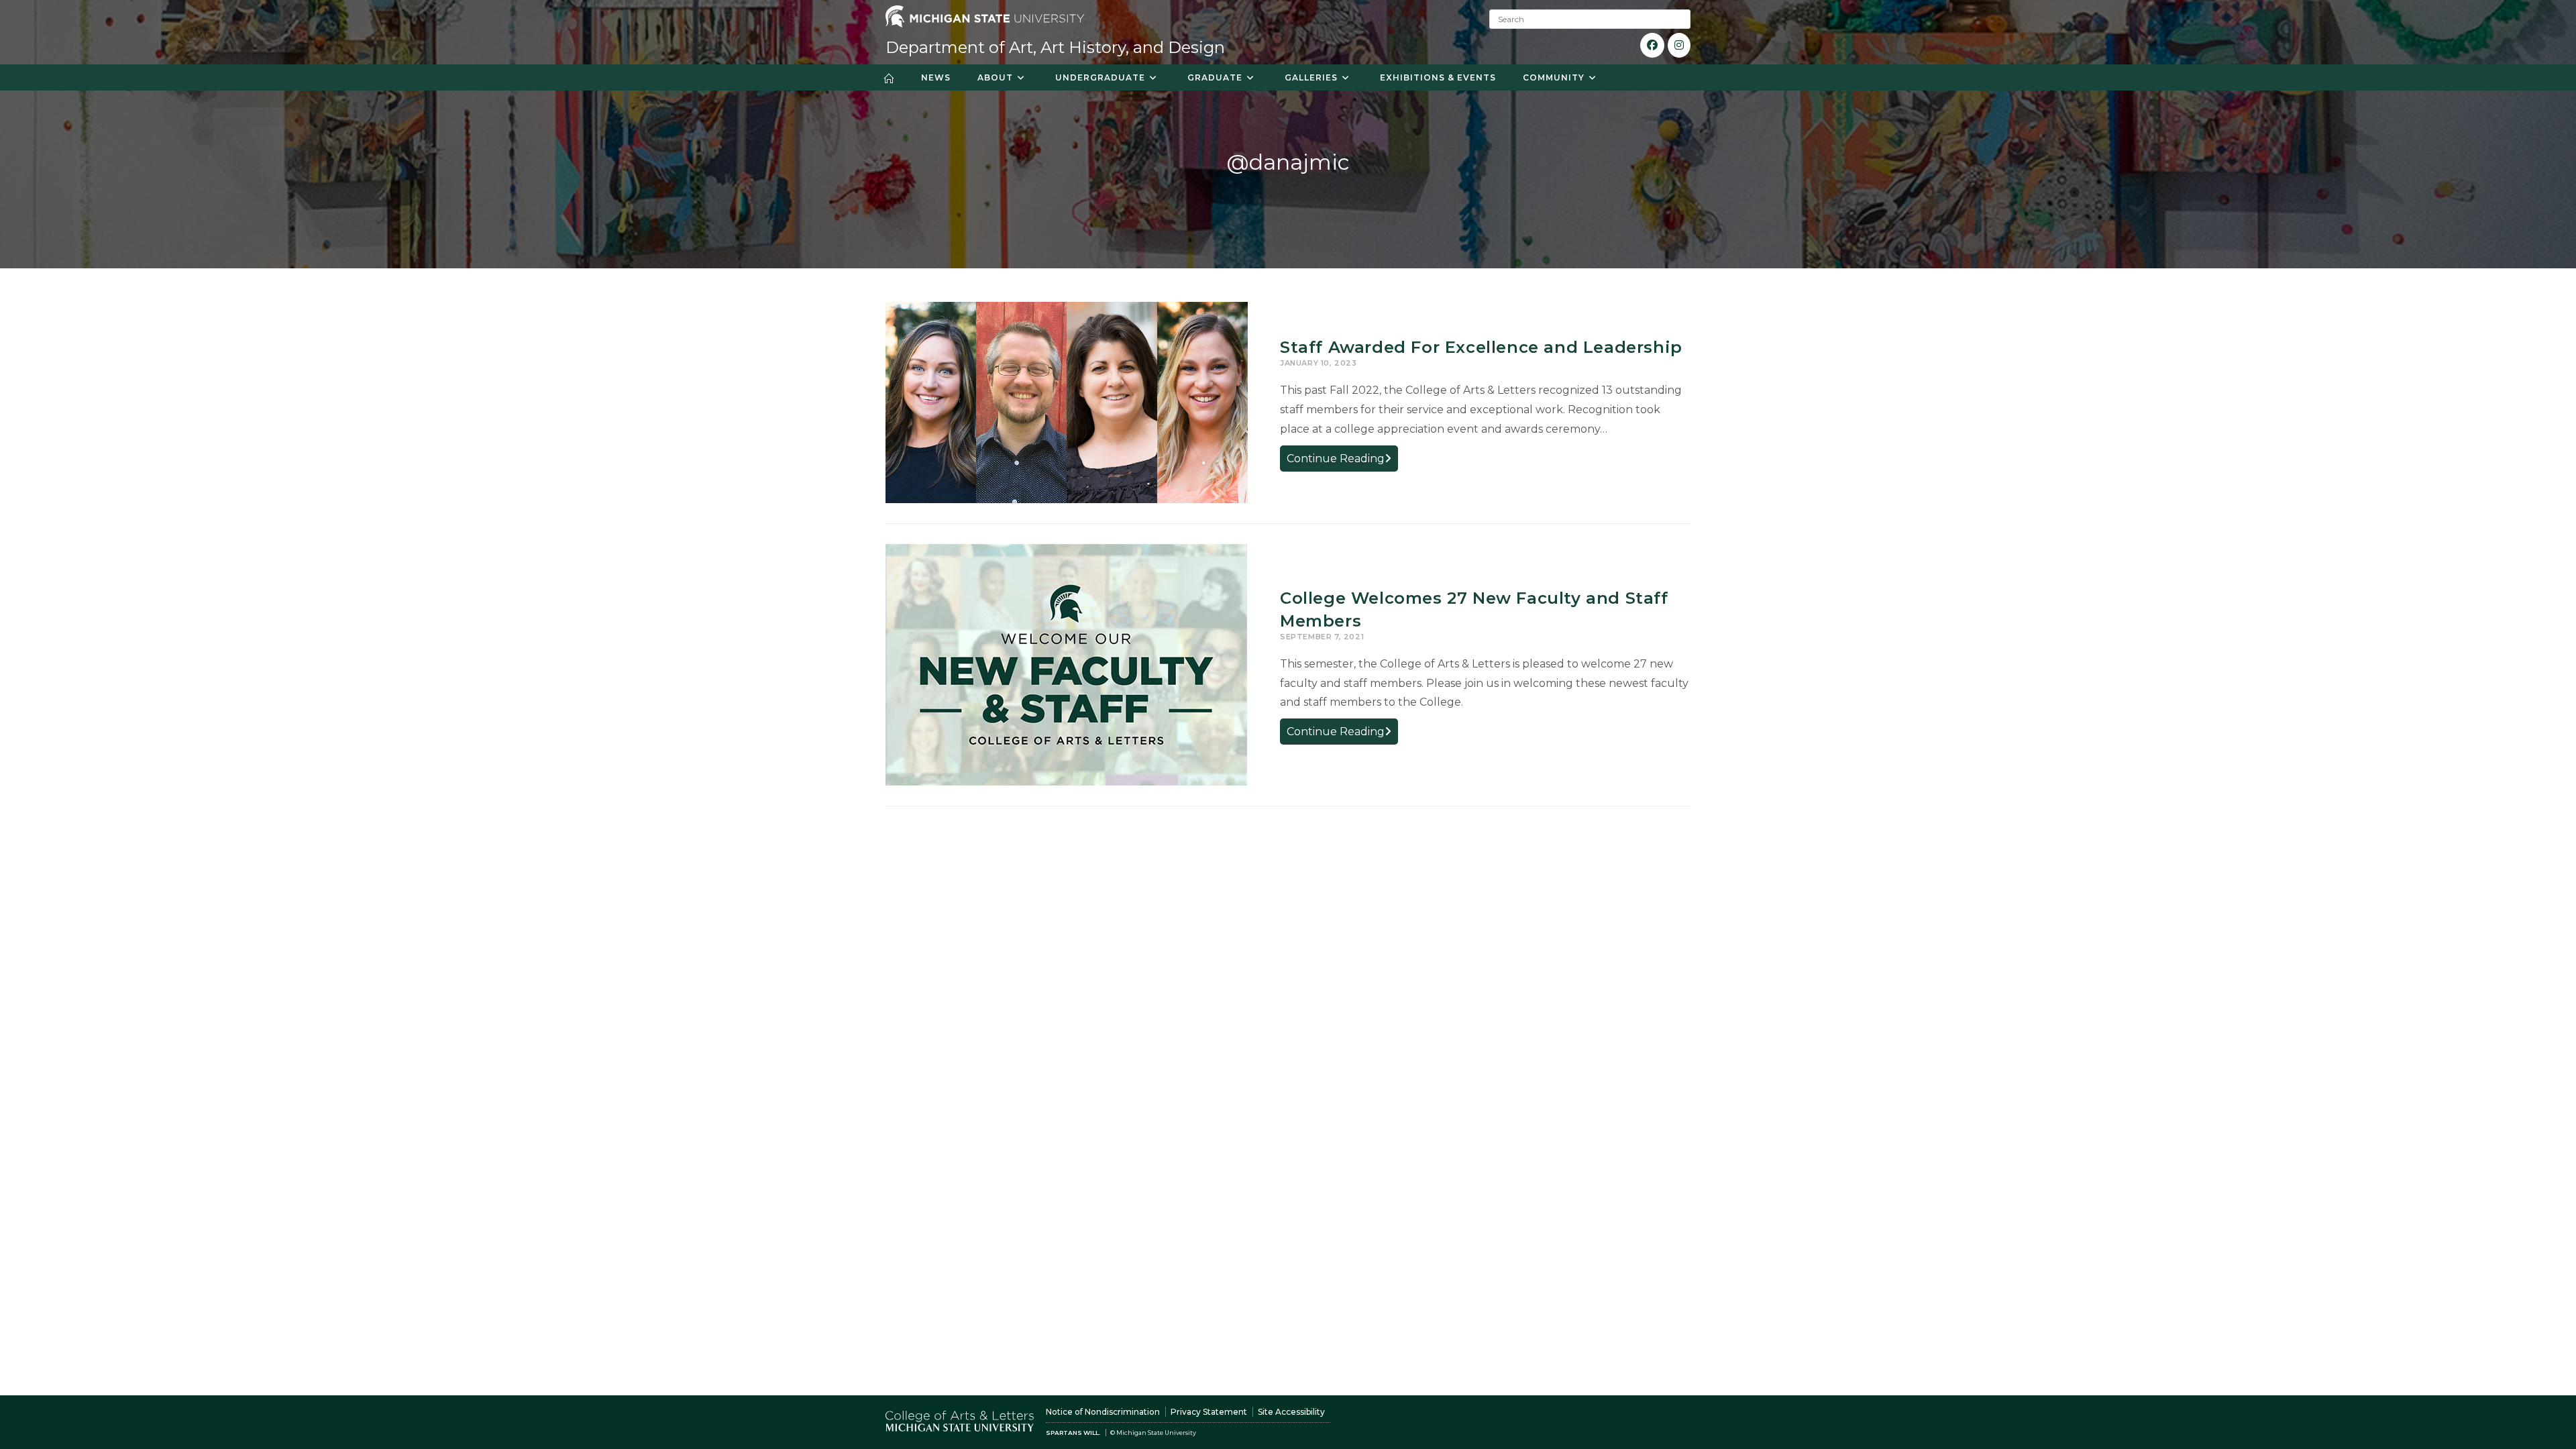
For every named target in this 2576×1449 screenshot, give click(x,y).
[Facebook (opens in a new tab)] (1652, 45)
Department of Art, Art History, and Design (1055, 47)
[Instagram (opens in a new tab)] (1679, 45)
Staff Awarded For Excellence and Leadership (1481, 347)
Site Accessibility (1291, 1412)
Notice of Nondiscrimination (1103, 1412)
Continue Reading (1342, 461)
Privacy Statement (1209, 1412)
